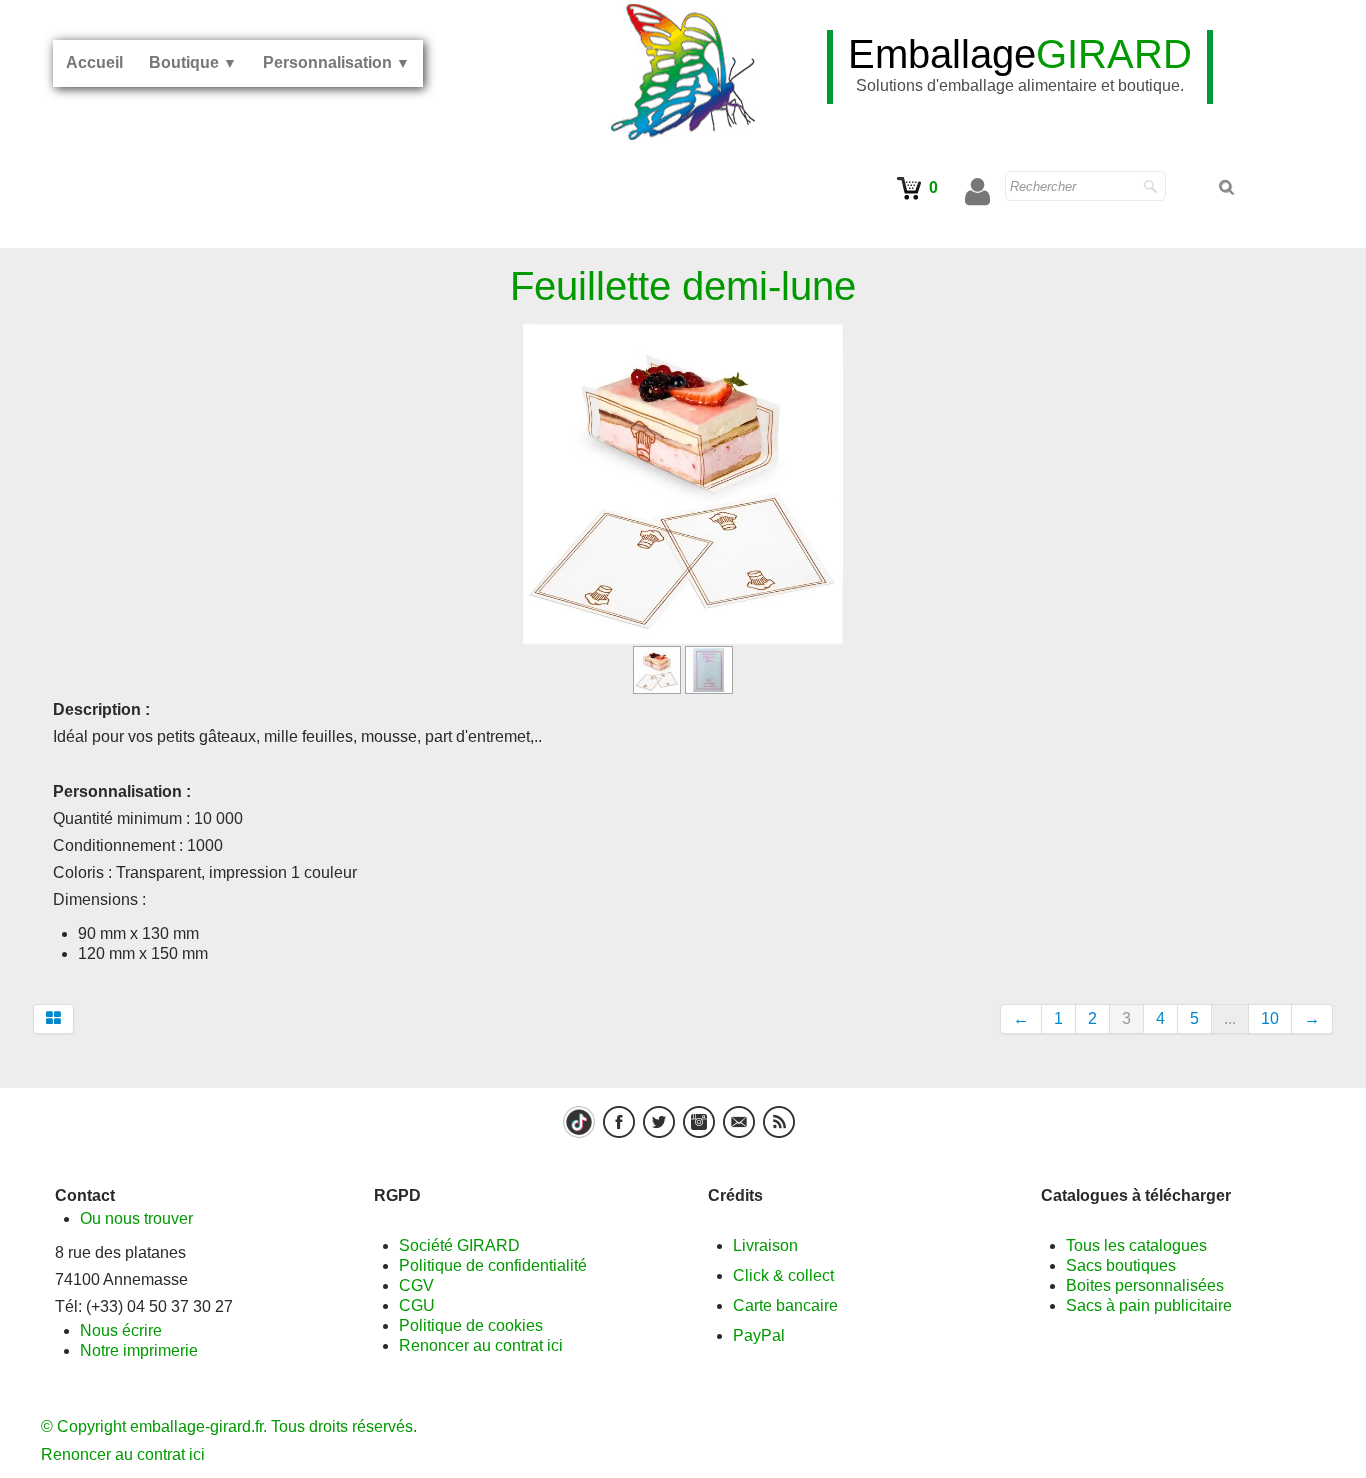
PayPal (759, 1335)
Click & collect (783, 1275)
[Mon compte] (977, 192)
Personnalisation (336, 62)
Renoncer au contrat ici (481, 1345)
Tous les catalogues (1136, 1245)
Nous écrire (121, 1330)
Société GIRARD (459, 1245)
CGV (416, 1285)
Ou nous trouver (136, 1218)
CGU (417, 1305)
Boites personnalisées (1145, 1285)
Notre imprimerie (139, 1350)
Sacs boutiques (1121, 1265)
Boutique (193, 62)
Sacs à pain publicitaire (1149, 1305)
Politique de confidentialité (493, 1265)
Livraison (765, 1245)
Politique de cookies (471, 1325)
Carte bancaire (785, 1305)
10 (1270, 1018)
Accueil (94, 62)
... (1230, 1018)
